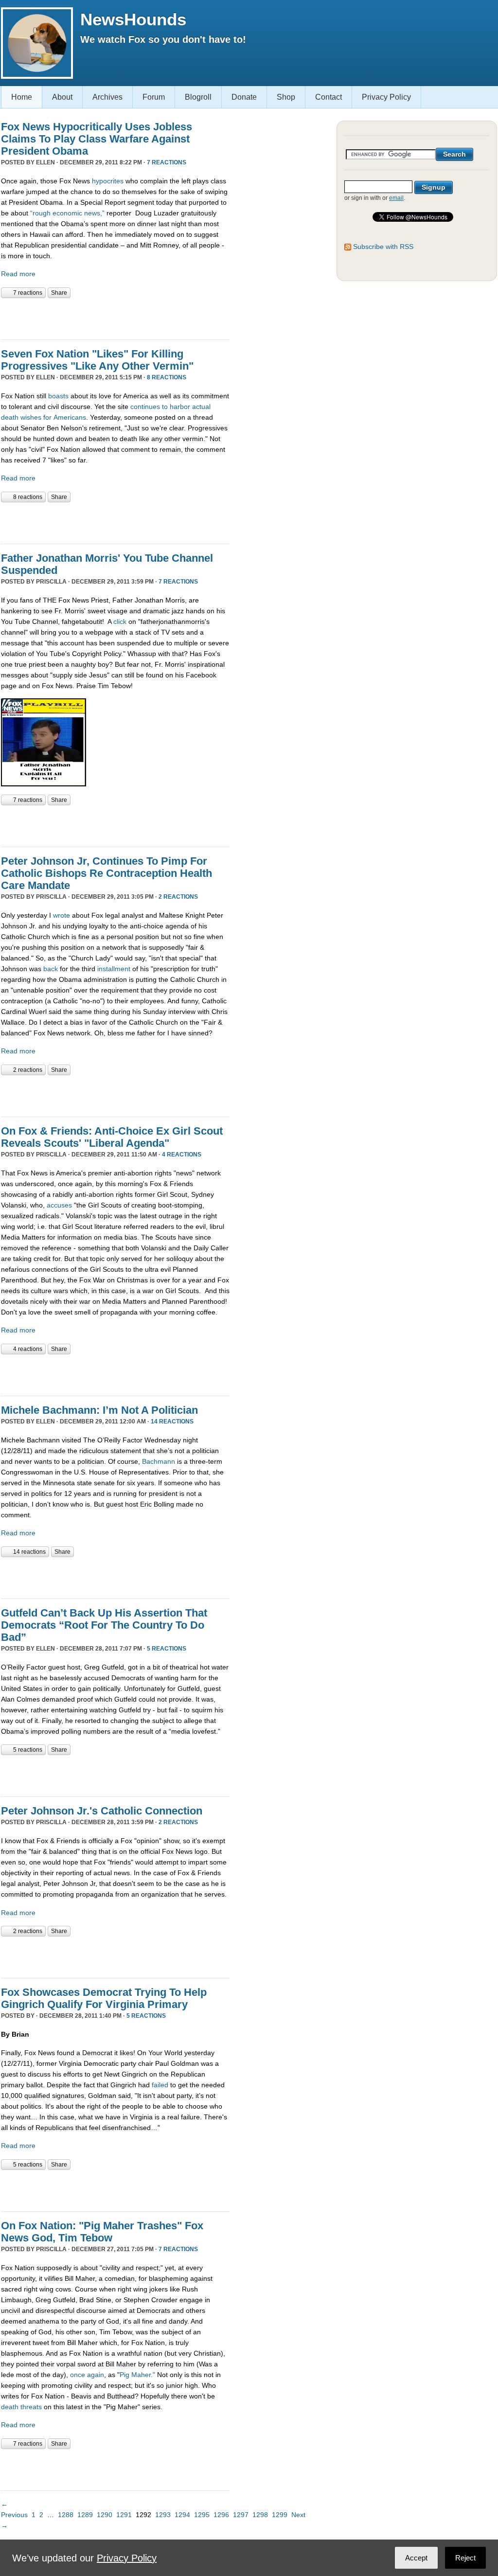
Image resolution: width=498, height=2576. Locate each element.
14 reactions (172, 1421)
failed (160, 2085)
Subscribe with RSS (383, 247)
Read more (18, 274)
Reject (465, 2558)
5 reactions (167, 1649)
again (96, 2375)
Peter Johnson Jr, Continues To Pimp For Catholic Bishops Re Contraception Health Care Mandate (107, 873)
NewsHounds (133, 19)
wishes (31, 417)
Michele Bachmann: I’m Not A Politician (99, 1410)
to (165, 407)
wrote (62, 915)
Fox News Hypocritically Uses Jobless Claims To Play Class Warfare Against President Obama (97, 139)
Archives (107, 97)
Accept (416, 2558)
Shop (286, 97)
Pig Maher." (138, 2375)
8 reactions (167, 377)
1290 (105, 2515)
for (47, 417)
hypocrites (108, 181)
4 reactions (182, 1155)
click (121, 622)
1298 (260, 2515)
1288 (66, 2515)
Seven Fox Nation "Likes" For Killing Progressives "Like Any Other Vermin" (97, 360)
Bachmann (159, 1461)
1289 (85, 2515)
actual (201, 407)
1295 (202, 2515)
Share (59, 293)
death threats (21, 2407)
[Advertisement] (115, 318)
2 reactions (178, 897)
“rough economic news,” (67, 213)
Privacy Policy (386, 97)
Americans (70, 417)
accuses (60, 1205)
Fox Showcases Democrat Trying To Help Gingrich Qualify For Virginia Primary (104, 1998)
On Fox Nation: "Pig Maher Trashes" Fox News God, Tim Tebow (102, 2232)
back (52, 969)
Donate (244, 97)
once (79, 2375)
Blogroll (198, 97)
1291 (124, 2515)
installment (115, 969)
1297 (241, 2515)
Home (22, 97)
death (10, 417)
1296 (221, 2515)
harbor (180, 407)
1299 (280, 2515)
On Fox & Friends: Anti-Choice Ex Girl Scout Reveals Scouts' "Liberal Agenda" (112, 1137)
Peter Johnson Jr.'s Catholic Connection (102, 1811)
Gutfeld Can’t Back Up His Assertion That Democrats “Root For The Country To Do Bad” (104, 1625)
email (396, 198)
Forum (154, 97)
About (62, 97)
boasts (58, 396)
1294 (182, 2515)
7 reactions (167, 162)
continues (145, 407)
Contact (329, 97)
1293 (163, 2515)
